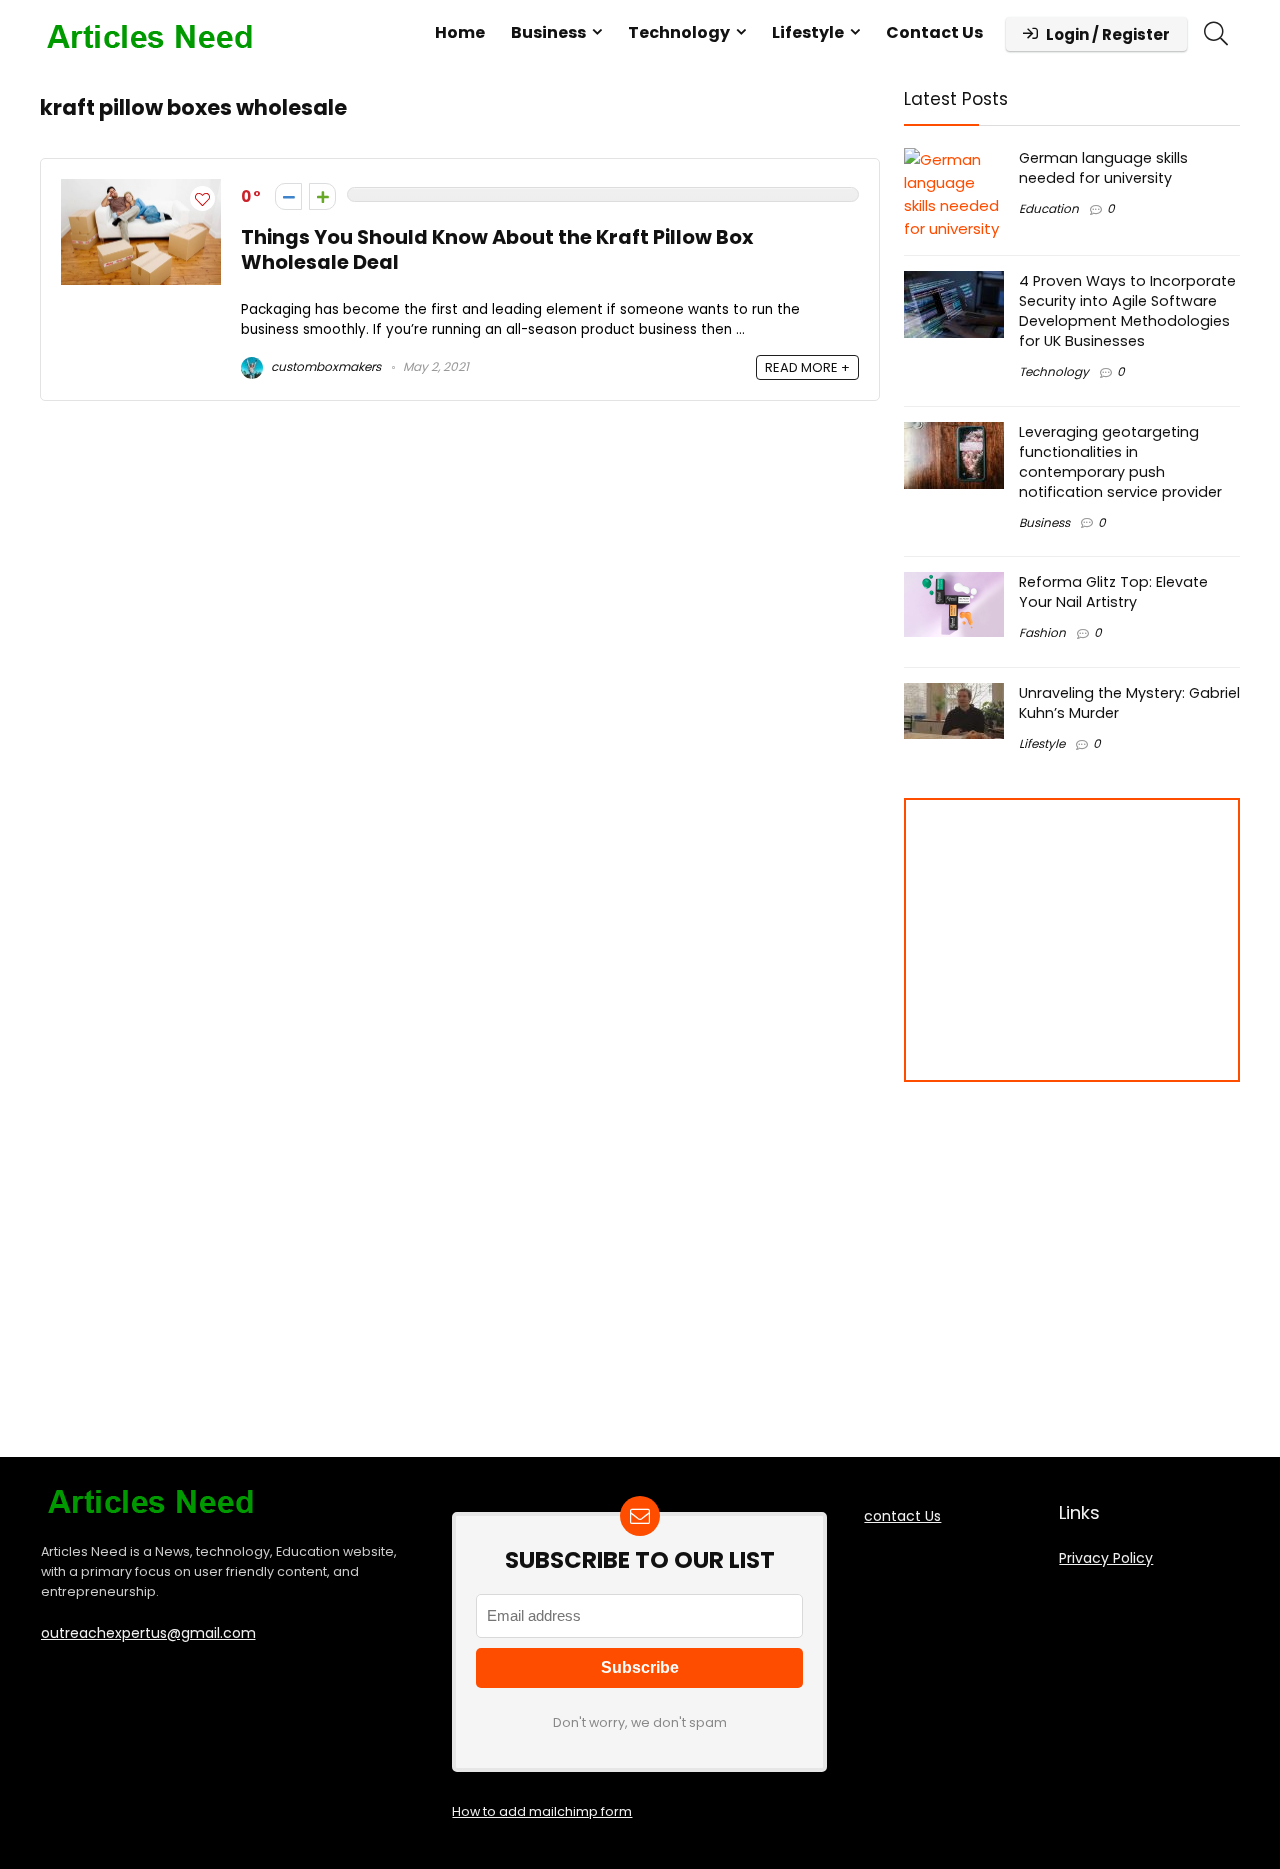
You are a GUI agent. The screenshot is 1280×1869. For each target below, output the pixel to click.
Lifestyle (808, 32)
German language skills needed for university (1103, 168)
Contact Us (934, 32)
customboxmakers (324, 366)
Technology (679, 32)
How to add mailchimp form (542, 1811)
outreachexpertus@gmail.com (148, 1633)
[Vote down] (288, 196)
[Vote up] (322, 196)
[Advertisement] (1067, 940)
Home (460, 32)
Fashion (1042, 632)
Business (548, 32)
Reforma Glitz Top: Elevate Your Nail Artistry (1113, 592)
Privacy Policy (1106, 1558)
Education (1049, 208)
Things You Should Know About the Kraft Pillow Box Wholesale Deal (497, 250)
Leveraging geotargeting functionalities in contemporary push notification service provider (1120, 462)
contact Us (902, 1516)
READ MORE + (807, 367)
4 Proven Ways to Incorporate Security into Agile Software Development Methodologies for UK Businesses (1127, 311)
